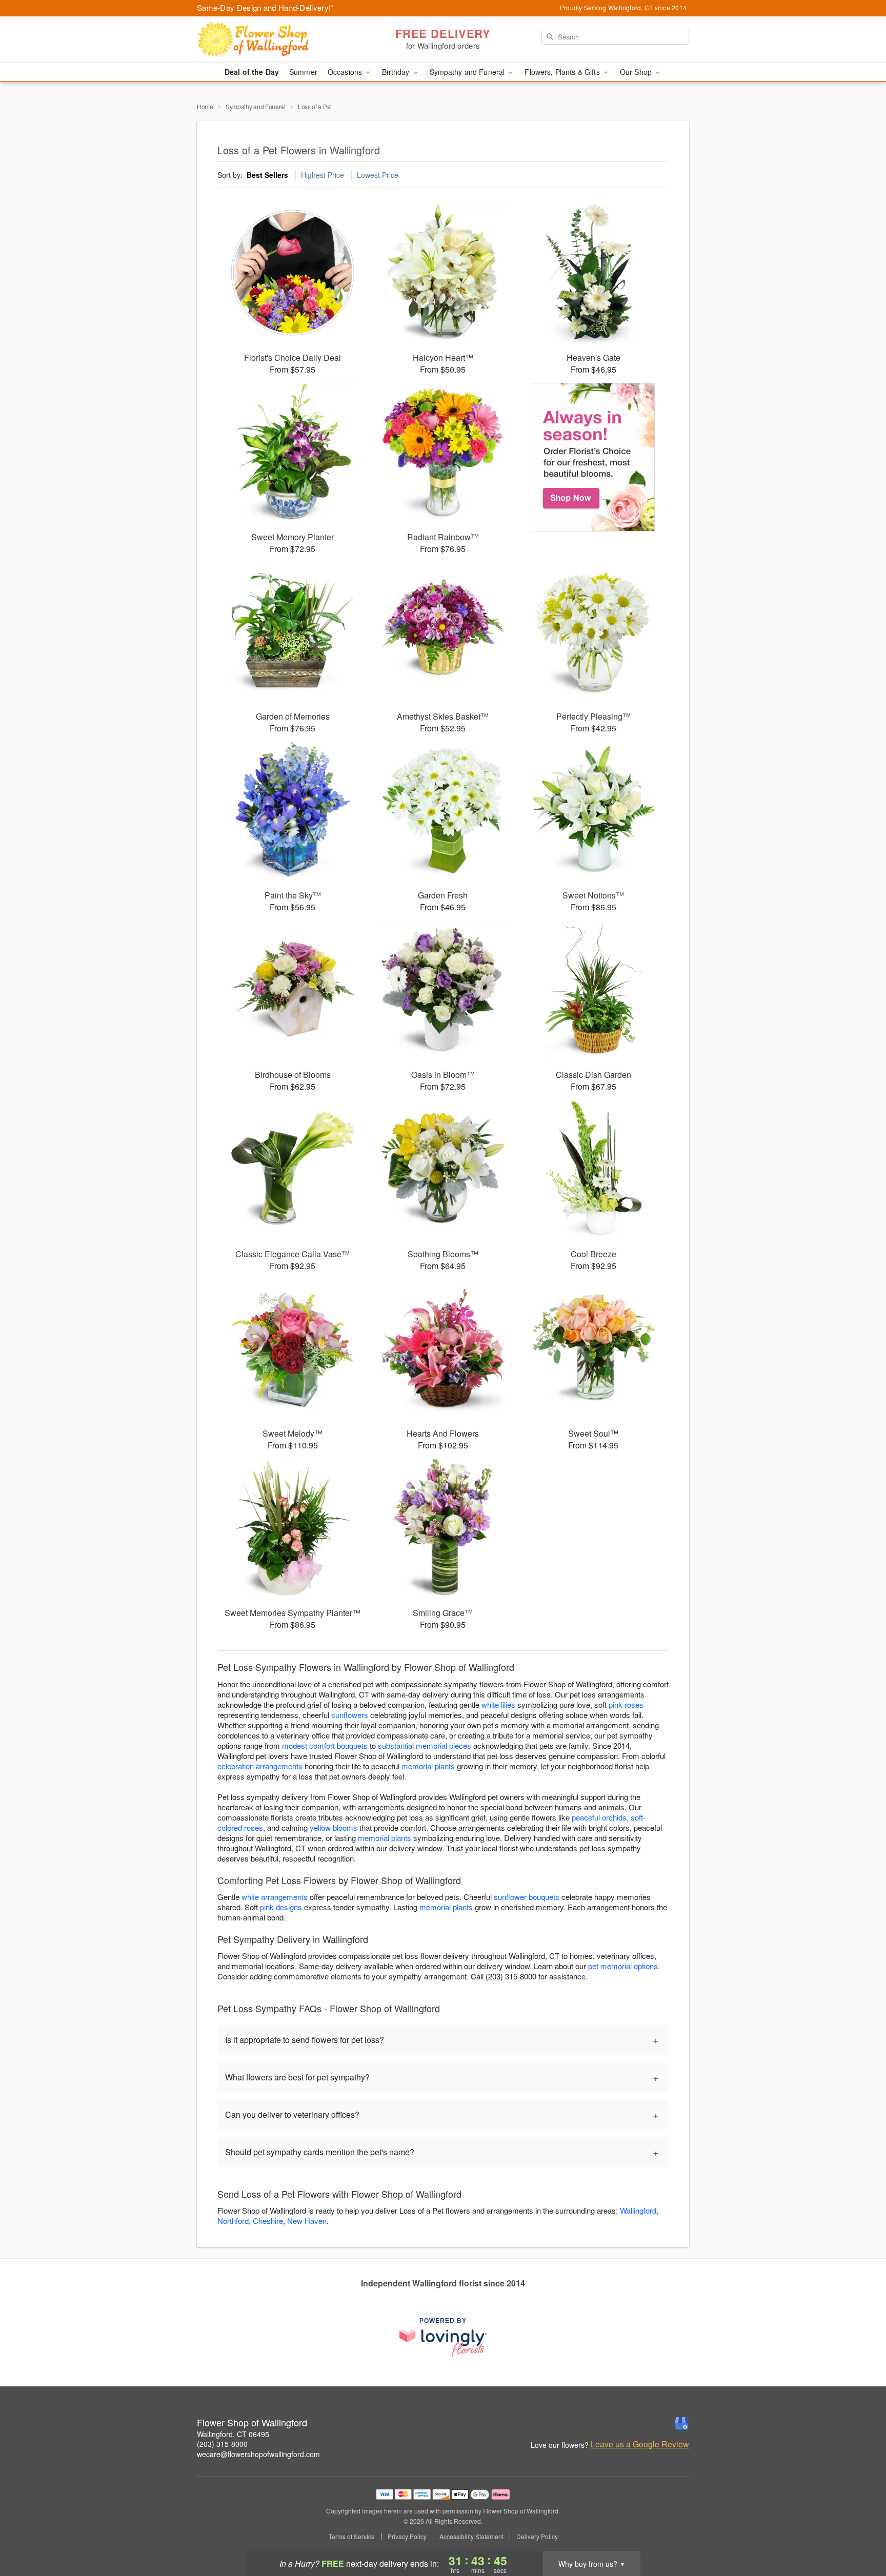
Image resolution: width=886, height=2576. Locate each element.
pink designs (281, 1907)
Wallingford (638, 2210)
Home (205, 106)
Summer (303, 72)
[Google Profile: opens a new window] (682, 2423)
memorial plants (428, 1766)
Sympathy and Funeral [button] (468, 72)
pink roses (626, 1704)
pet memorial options (623, 1966)
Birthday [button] (397, 72)
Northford (233, 2221)
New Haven (307, 2221)
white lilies (498, 1704)
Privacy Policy (407, 2537)
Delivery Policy (537, 2537)
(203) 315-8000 (222, 2444)
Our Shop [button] (637, 72)
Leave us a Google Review (640, 2444)
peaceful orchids (599, 1817)
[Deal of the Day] (593, 457)
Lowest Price (378, 175)
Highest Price (323, 175)
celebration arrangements (260, 1766)
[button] (859, 2532)
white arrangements (275, 1897)
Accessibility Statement (471, 2537)
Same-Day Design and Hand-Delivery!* (266, 7)
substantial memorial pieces (425, 1745)
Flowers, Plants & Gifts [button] (563, 72)
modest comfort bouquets (325, 1745)
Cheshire (268, 2221)
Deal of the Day (252, 72)
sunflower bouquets (527, 1897)
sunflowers (350, 1715)
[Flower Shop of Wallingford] (271, 39)
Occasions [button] (346, 72)
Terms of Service (352, 2537)
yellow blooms (334, 1827)
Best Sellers (267, 175)
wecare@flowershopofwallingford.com (258, 2454)
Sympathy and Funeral (256, 106)
